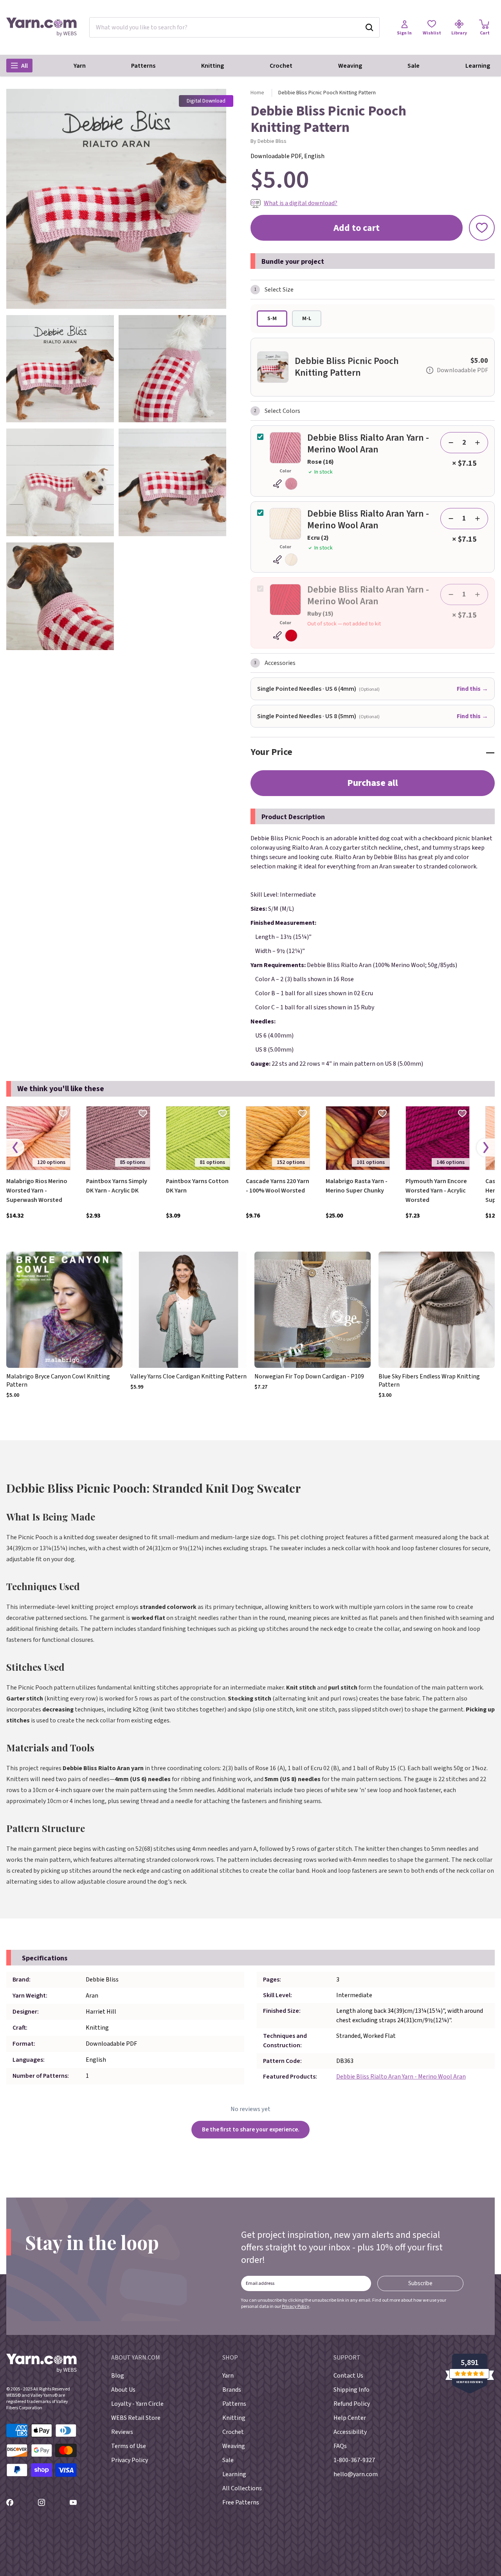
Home (257, 93)
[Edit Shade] (285, 484)
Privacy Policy (296, 2307)
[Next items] (486, 1148)
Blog (118, 2376)
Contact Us (348, 2376)
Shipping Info (351, 2390)
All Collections (242, 2488)
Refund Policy (352, 2404)
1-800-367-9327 (354, 2460)
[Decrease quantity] (451, 443)
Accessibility (350, 2432)
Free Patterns (241, 2502)
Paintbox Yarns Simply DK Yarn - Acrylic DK (117, 1186)
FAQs (340, 2446)
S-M (272, 319)
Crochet (281, 66)
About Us (123, 2390)
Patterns (143, 66)
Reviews (122, 2432)
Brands (232, 2390)
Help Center (350, 2418)
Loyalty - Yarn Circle (137, 2404)
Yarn (80, 66)
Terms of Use (129, 2446)
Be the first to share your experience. (251, 2129)
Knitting (213, 66)
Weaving (350, 66)
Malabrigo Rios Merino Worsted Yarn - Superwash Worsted (37, 1191)
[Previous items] (15, 1148)
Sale (414, 66)
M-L (307, 319)
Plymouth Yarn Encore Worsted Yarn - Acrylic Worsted (436, 1191)
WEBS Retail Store (136, 2418)
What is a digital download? (301, 203)
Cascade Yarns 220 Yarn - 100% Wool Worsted (278, 1186)
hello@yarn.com (356, 2474)
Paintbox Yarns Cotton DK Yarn (197, 1186)
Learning (478, 66)
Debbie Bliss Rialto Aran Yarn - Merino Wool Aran (401, 2077)
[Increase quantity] (478, 443)
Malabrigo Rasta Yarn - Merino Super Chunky (357, 1186)
